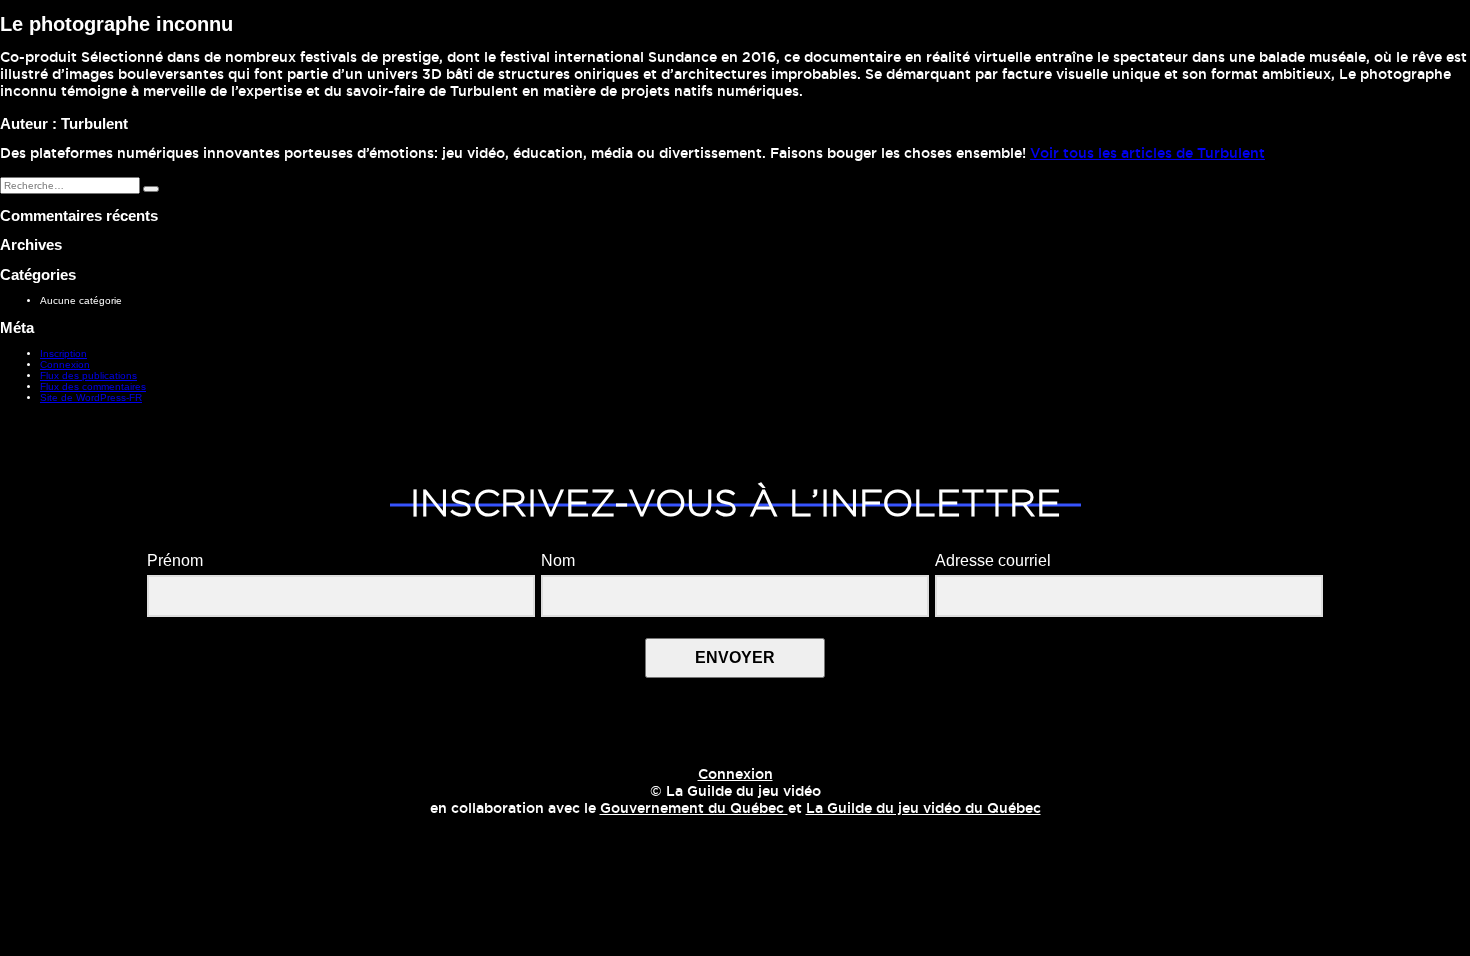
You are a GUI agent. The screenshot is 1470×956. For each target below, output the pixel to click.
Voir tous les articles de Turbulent (1147, 154)
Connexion (65, 364)
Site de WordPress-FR (91, 397)
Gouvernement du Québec (694, 809)
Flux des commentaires (93, 386)
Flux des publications (88, 375)
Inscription (63, 353)
